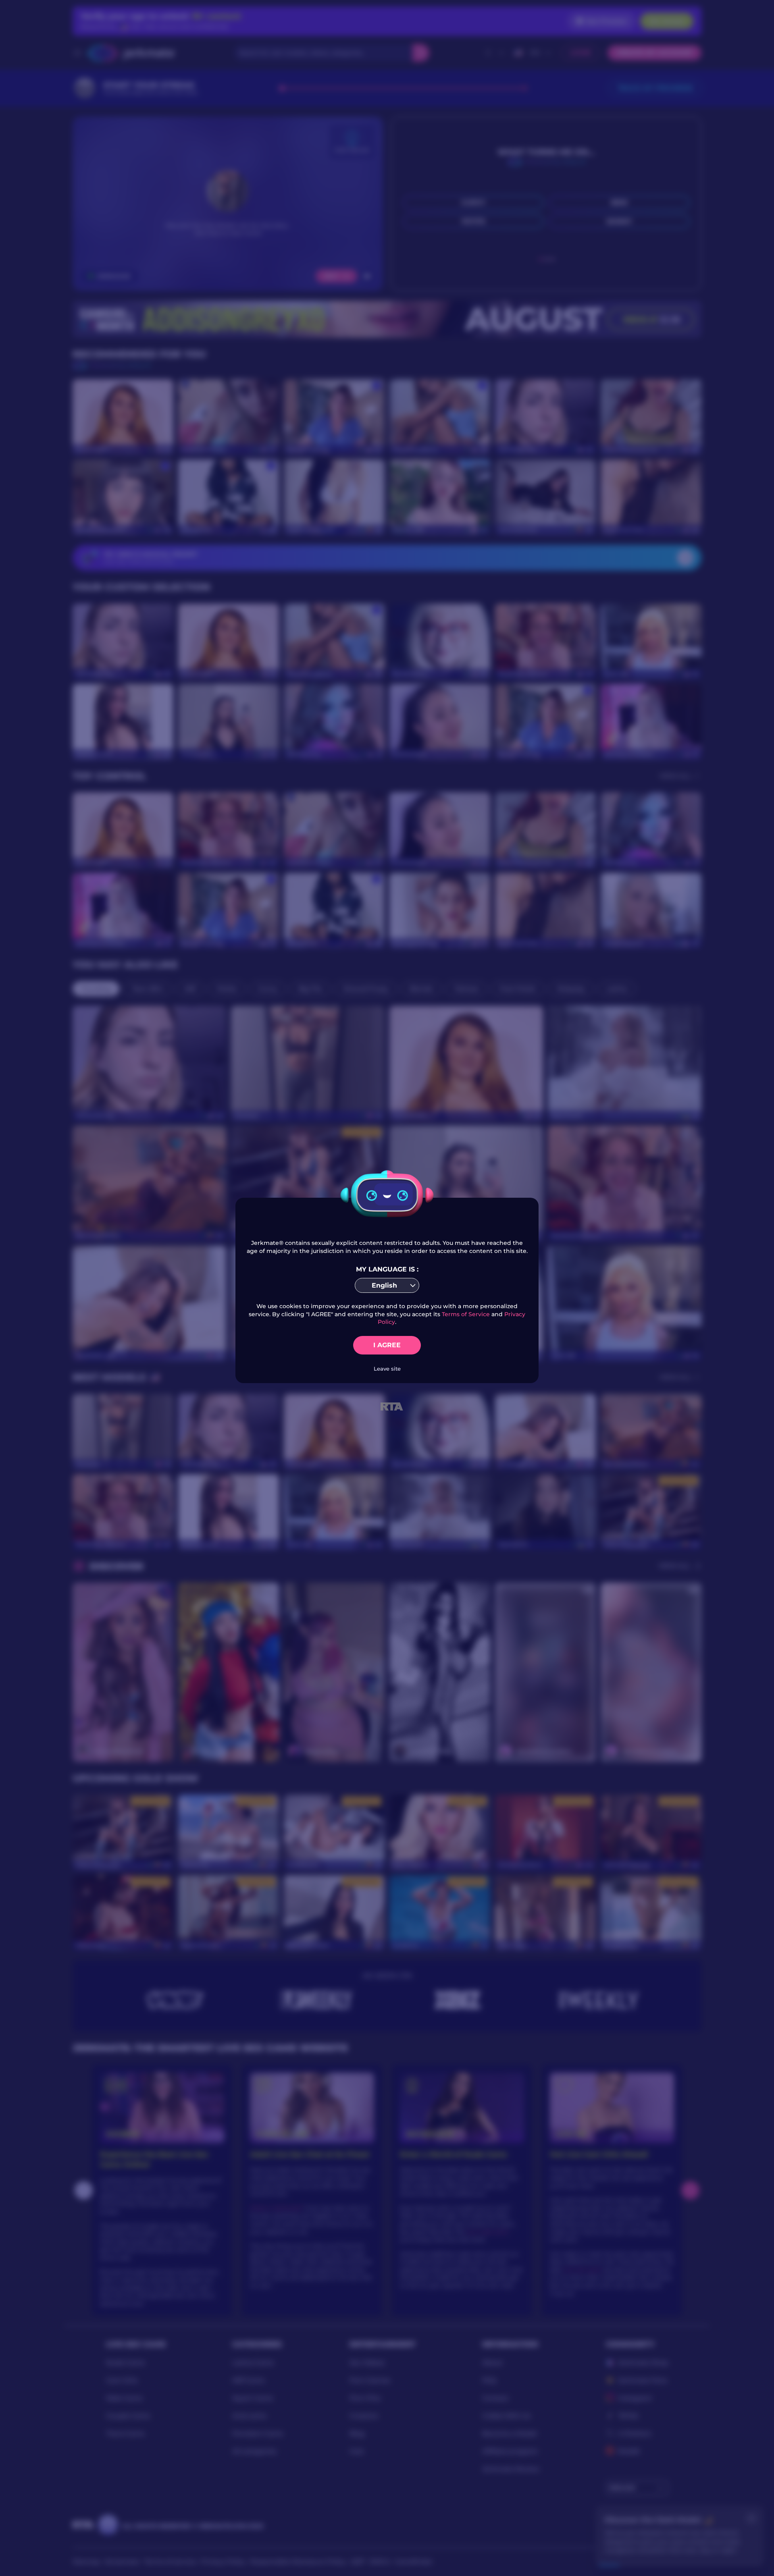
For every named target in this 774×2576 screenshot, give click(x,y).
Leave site (387, 1369)
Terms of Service (466, 1314)
